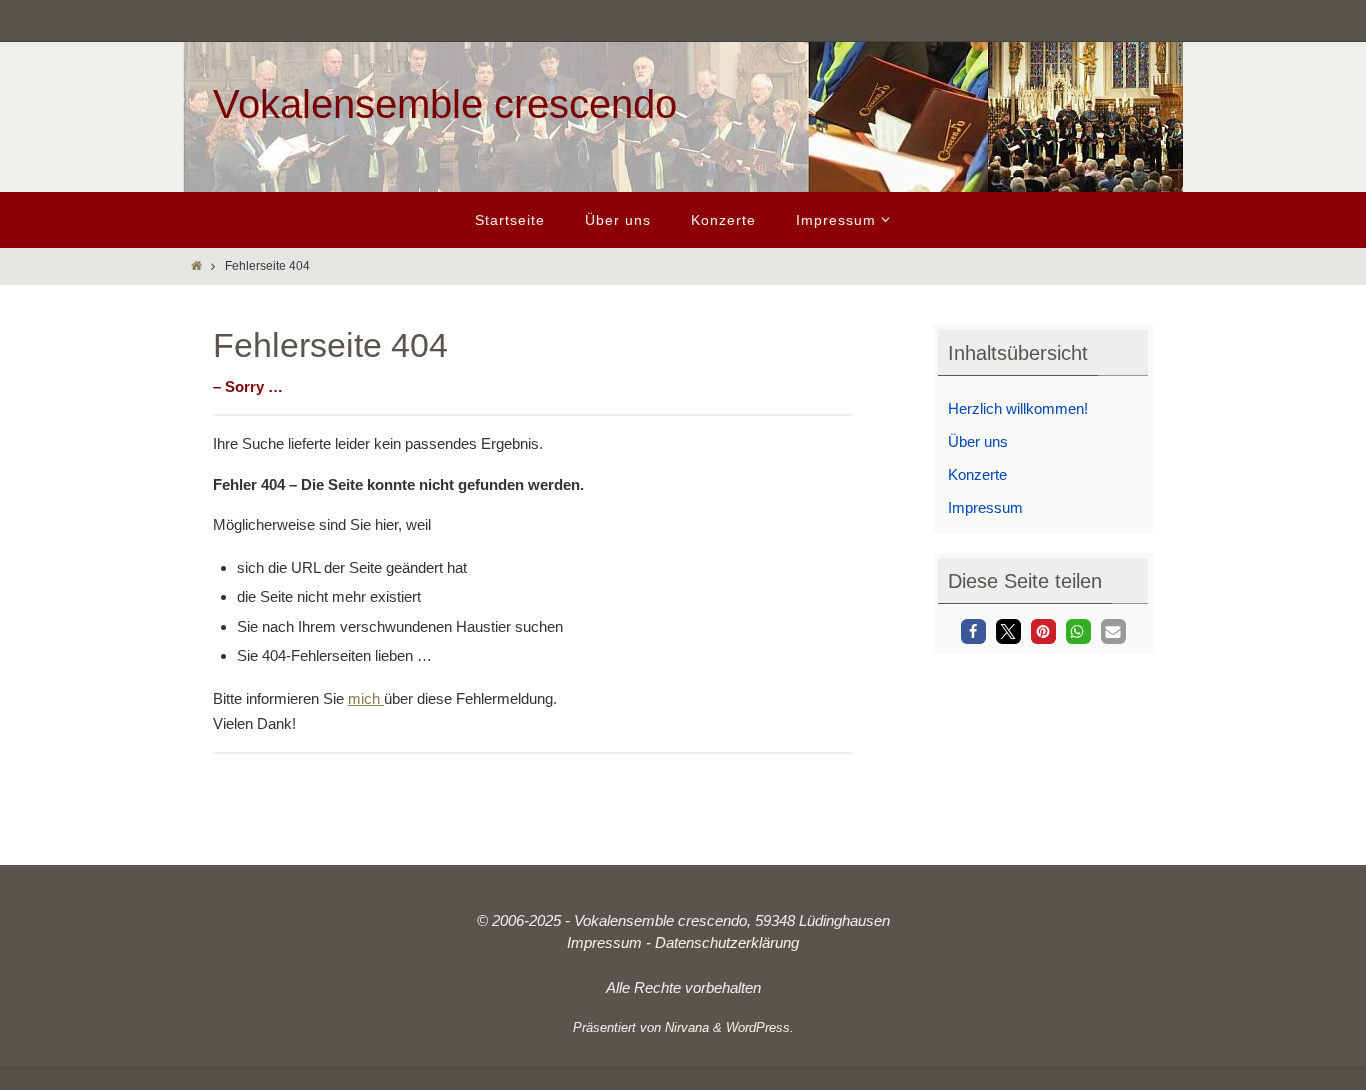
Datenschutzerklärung (727, 942)
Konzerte (977, 474)
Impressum (985, 507)
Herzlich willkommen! (1018, 408)
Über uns (978, 441)
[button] (973, 631)
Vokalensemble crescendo (445, 104)
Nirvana (687, 1027)
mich (366, 698)
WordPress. (760, 1027)
